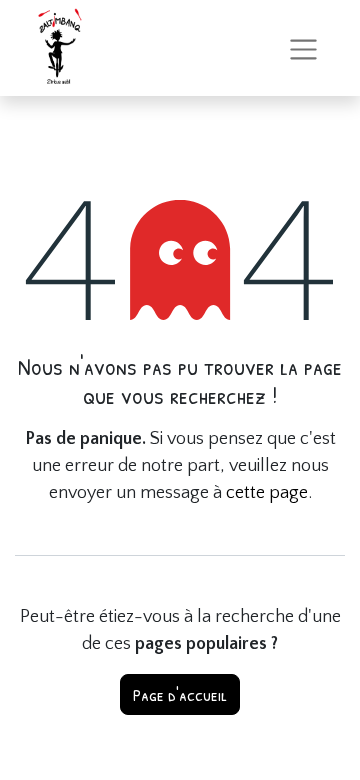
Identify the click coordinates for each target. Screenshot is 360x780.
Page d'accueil (180, 694)
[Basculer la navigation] (303, 47)
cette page (267, 493)
